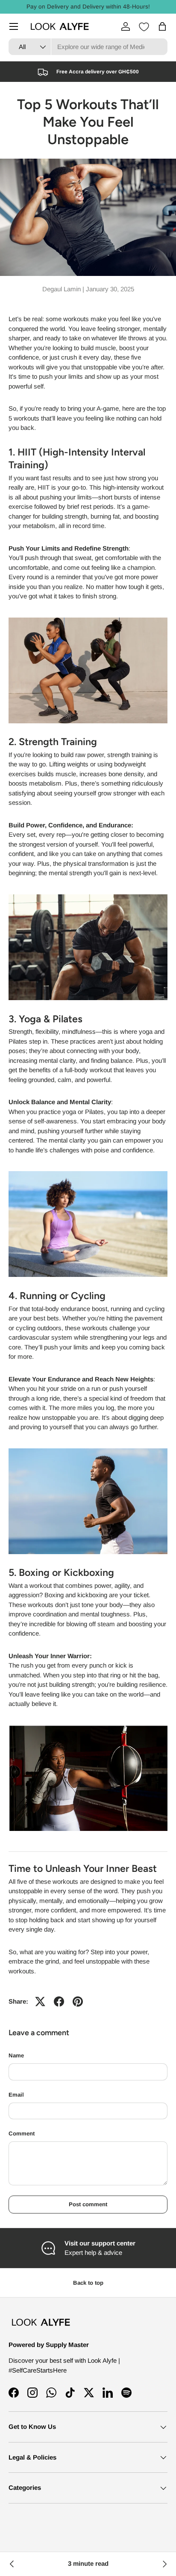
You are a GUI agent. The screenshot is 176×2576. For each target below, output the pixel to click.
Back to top (88, 2283)
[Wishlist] (144, 27)
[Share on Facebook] (59, 2002)
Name (16, 2055)
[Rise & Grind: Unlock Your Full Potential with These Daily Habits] (12, 2564)
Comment (22, 2134)
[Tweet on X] (40, 2002)
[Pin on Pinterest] (78, 2002)
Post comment (88, 2204)
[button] (162, 26)
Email (16, 2095)
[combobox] (88, 47)
